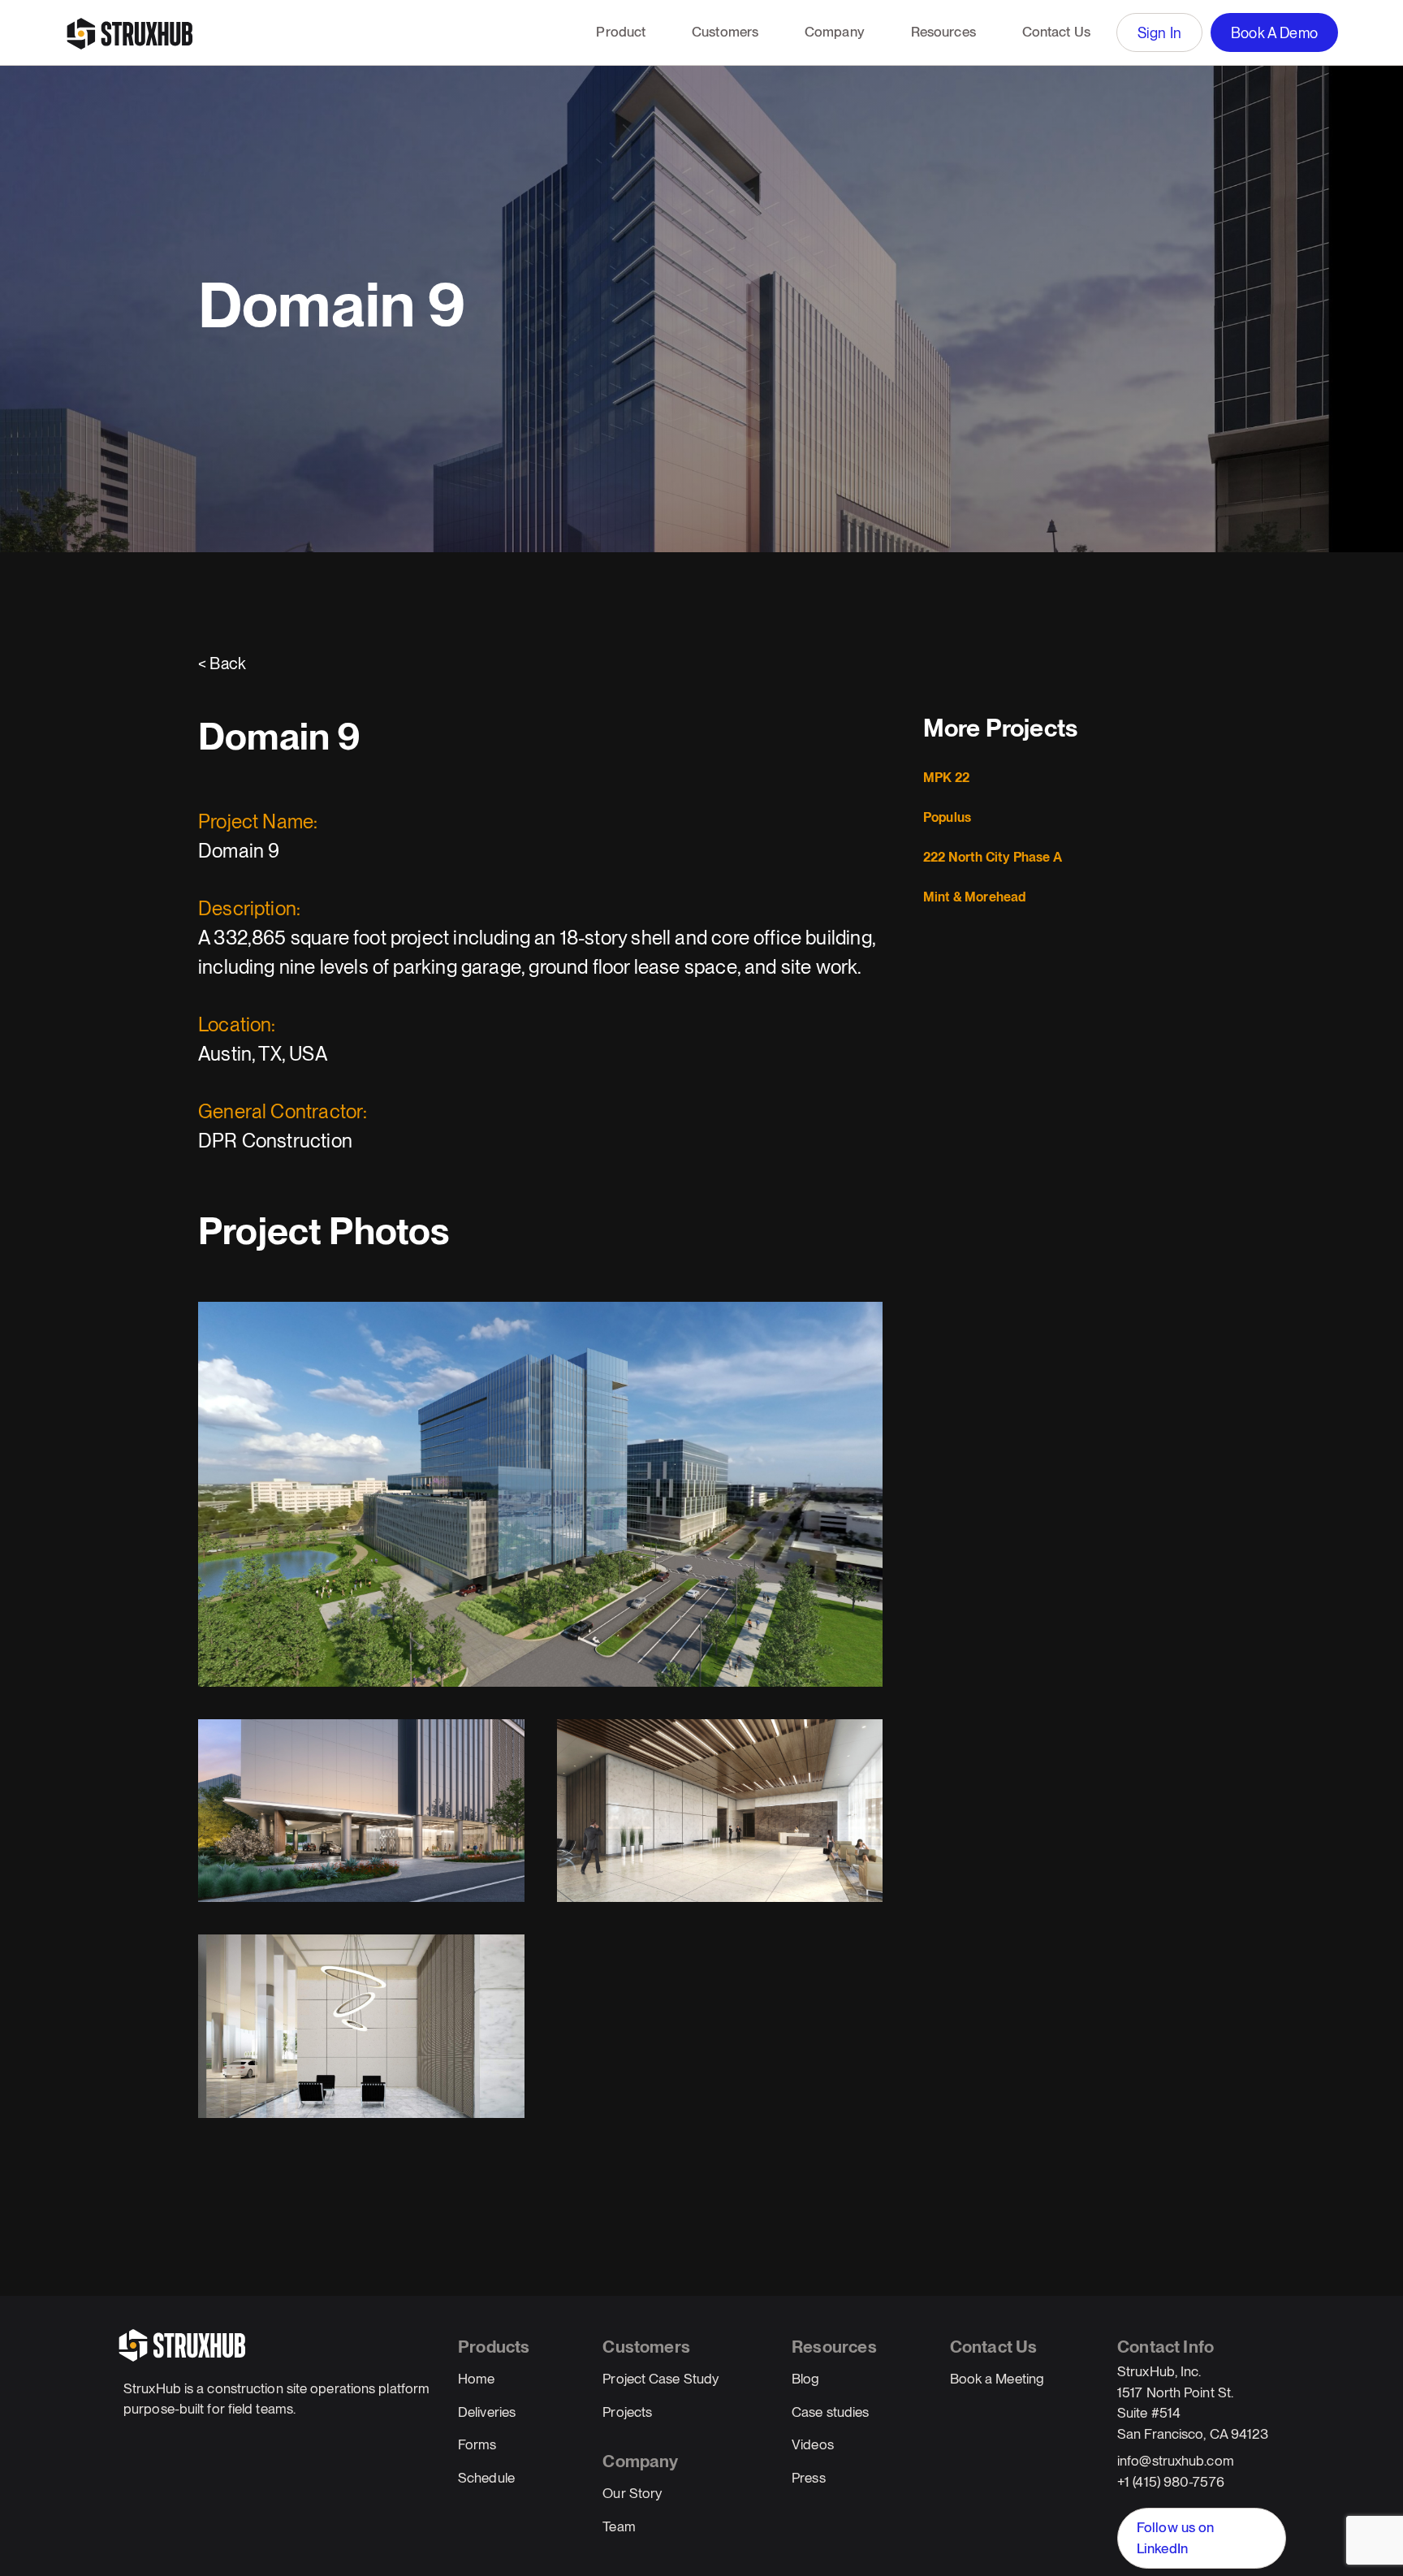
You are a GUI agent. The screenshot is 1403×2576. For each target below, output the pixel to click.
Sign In (1159, 33)
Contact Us (1056, 32)
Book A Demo (1274, 33)
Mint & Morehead (975, 897)
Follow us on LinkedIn (1175, 2538)
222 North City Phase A (993, 857)
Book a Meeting (997, 2379)
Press (809, 2478)
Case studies (830, 2412)
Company (835, 32)
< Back (222, 663)
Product (621, 32)
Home (476, 2379)
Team (619, 2526)
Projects (627, 2412)
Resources (943, 32)
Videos (813, 2444)
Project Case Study (660, 2379)
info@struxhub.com (1176, 2461)
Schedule (486, 2478)
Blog (805, 2379)
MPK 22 (946, 778)
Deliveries (487, 2412)
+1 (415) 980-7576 (1171, 2482)
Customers (725, 32)
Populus (947, 817)
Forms (477, 2444)
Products (494, 2347)
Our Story (632, 2493)
